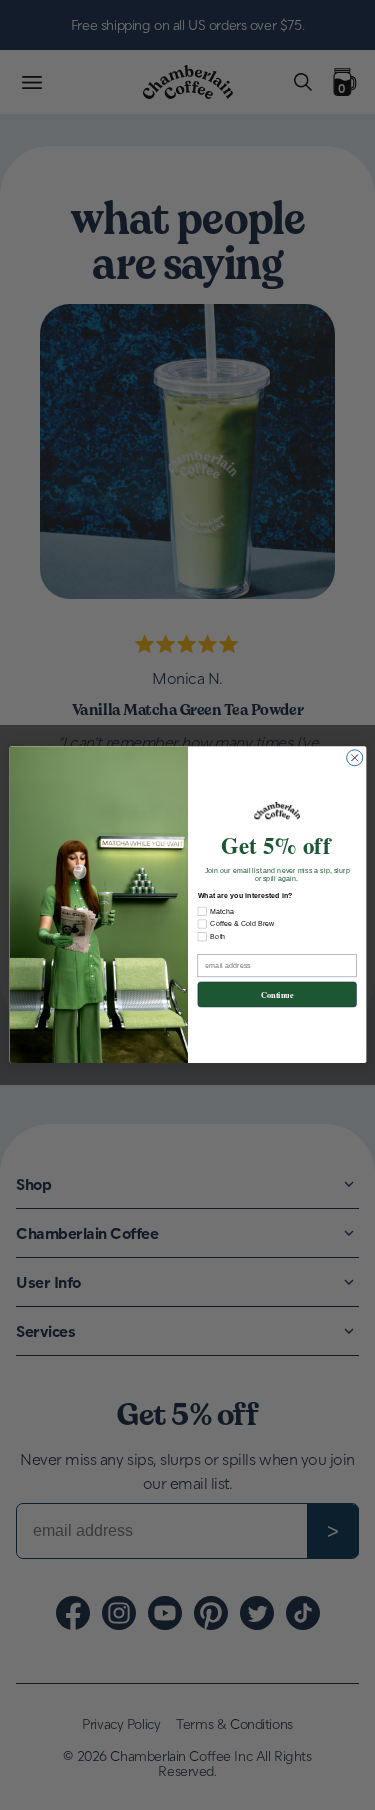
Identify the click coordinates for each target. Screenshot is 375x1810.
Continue (276, 995)
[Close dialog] (354, 758)
